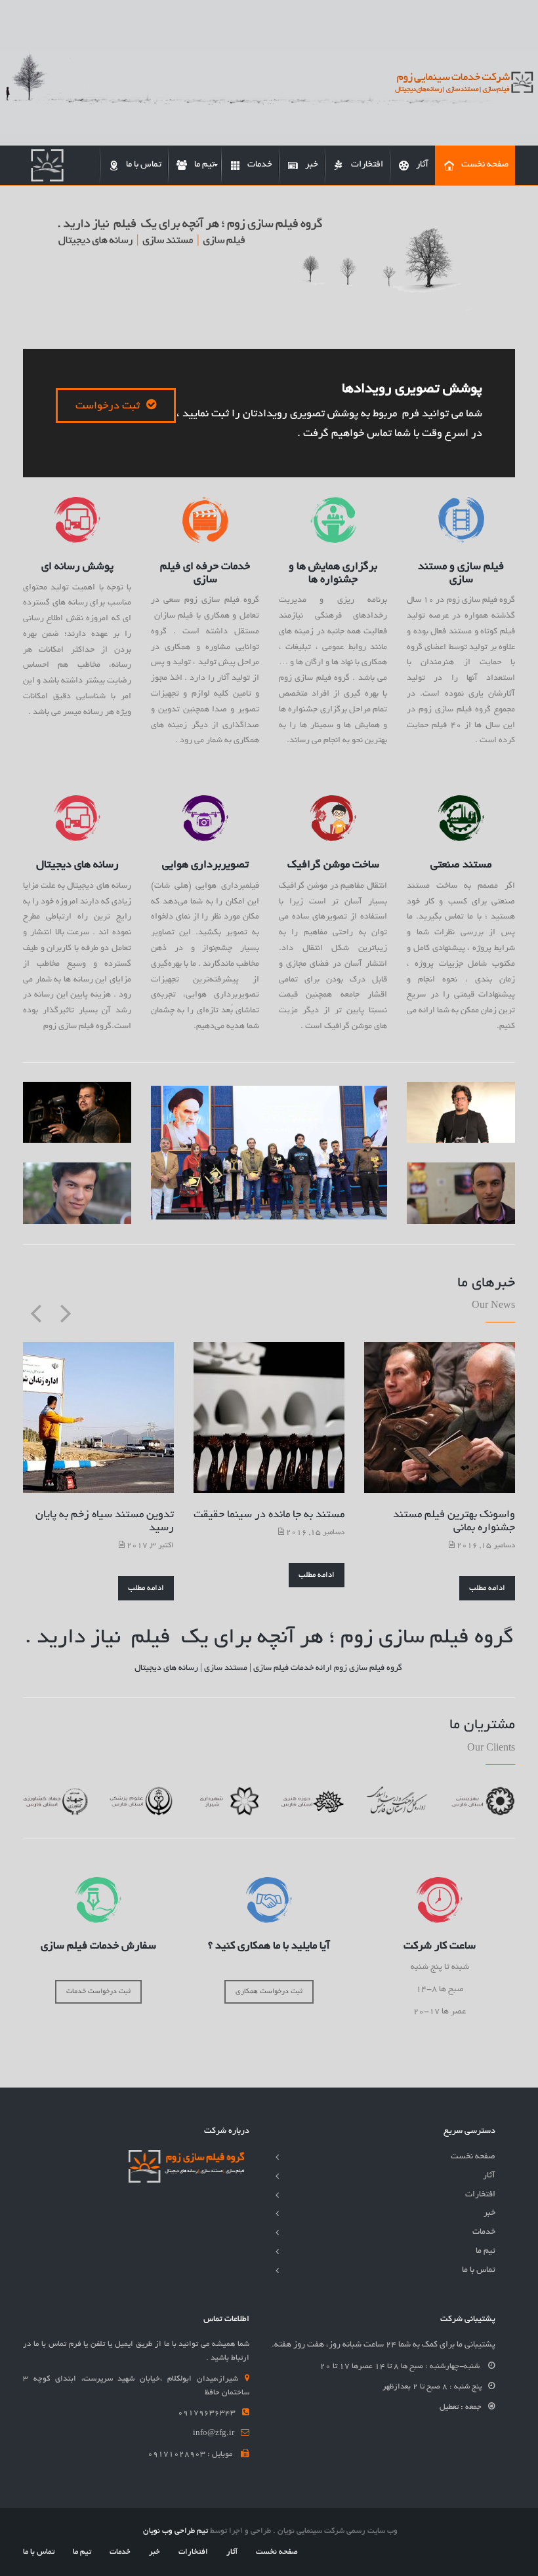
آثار (489, 2176)
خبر (489, 2213)
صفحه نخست (473, 2157)
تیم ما (486, 2251)
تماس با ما (479, 2270)
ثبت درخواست (108, 406)
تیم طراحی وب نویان (176, 2531)
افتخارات (480, 2195)
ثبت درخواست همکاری (269, 1992)
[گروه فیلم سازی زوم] (47, 165)
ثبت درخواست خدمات (98, 1992)
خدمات (484, 2232)
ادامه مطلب (146, 1588)
